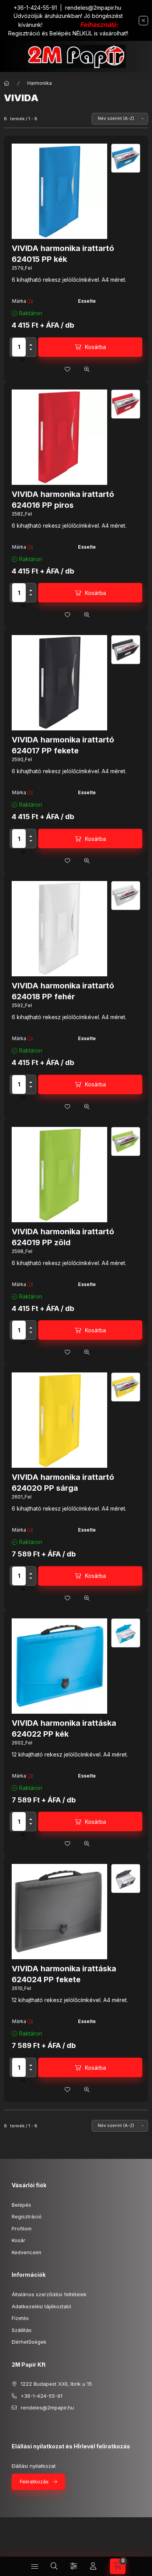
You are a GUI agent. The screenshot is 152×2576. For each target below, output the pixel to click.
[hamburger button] (35, 2566)
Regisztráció (27, 2216)
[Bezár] (143, 21)
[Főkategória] (7, 83)
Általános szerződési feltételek (49, 2294)
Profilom (22, 2229)
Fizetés (20, 2318)
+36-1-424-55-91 (35, 8)
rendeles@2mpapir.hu (93, 8)
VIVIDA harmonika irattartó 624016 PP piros (63, 500)
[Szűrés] (74, 2566)
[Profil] (93, 2566)
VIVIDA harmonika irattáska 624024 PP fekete (64, 1974)
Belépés (21, 2205)
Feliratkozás (34, 2481)
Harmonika (40, 83)
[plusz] (31, 345)
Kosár (19, 2240)
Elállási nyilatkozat (34, 2466)
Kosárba (95, 347)
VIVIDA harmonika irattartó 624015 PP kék (63, 254)
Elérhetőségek (29, 2342)
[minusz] (31, 349)
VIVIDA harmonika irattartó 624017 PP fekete (63, 745)
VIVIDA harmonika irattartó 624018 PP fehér (63, 991)
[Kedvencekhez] (67, 369)
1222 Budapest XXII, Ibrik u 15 (56, 2384)
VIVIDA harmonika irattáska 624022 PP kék (64, 1728)
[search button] (54, 2566)
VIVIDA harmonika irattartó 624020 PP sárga (63, 1483)
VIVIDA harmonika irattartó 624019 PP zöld (63, 1237)
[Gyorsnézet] (87, 369)
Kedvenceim (27, 2252)
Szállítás (22, 2330)
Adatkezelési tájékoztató (42, 2306)
